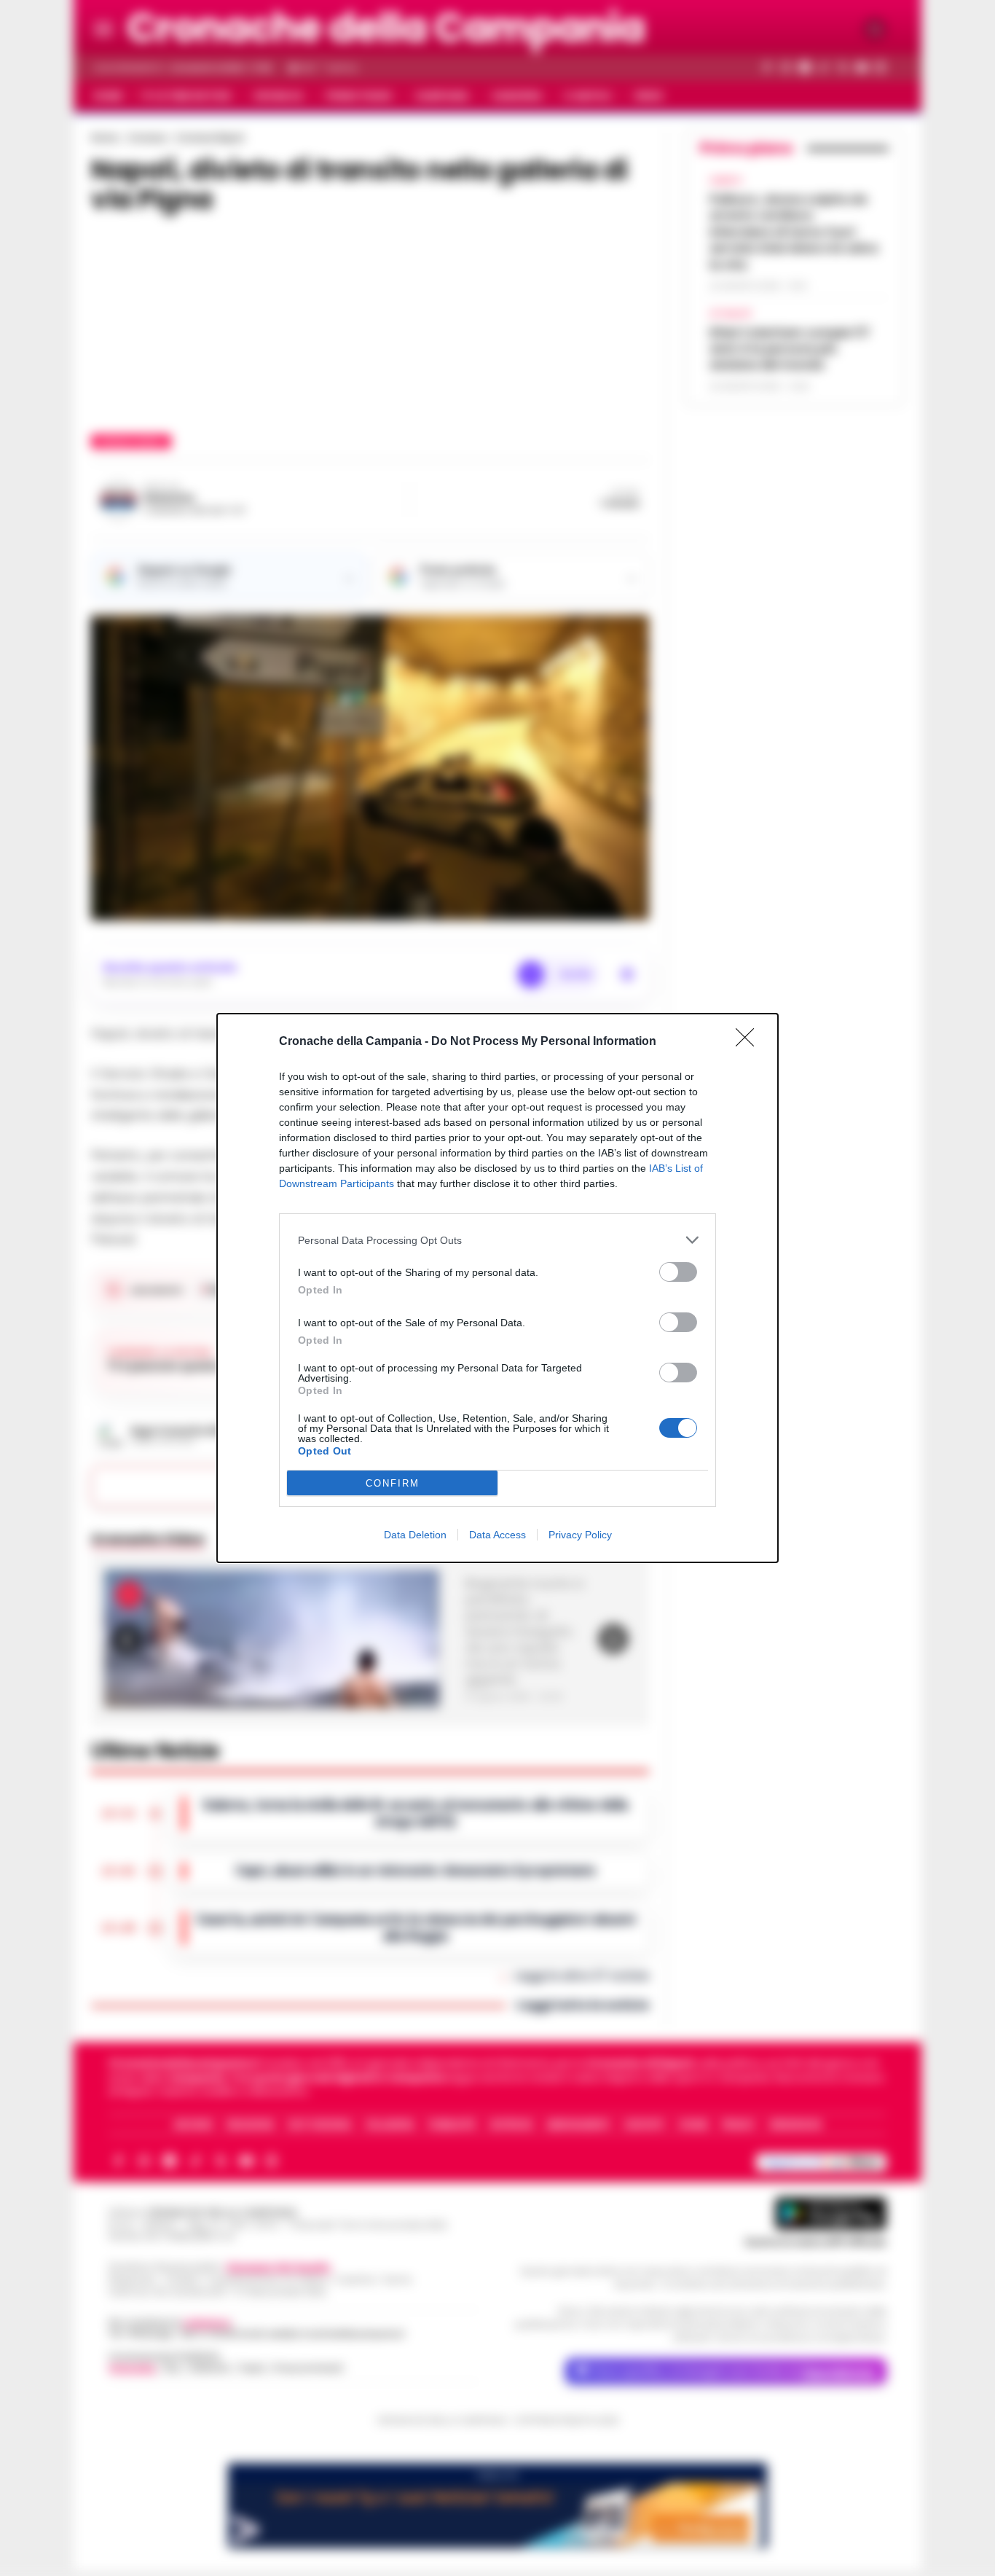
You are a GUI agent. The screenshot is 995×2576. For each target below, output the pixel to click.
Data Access (497, 1535)
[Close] (750, 1042)
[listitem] (497, 1240)
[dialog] (497, 1288)
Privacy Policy (580, 1535)
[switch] (678, 1272)
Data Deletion (415, 1535)
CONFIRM (393, 1483)
